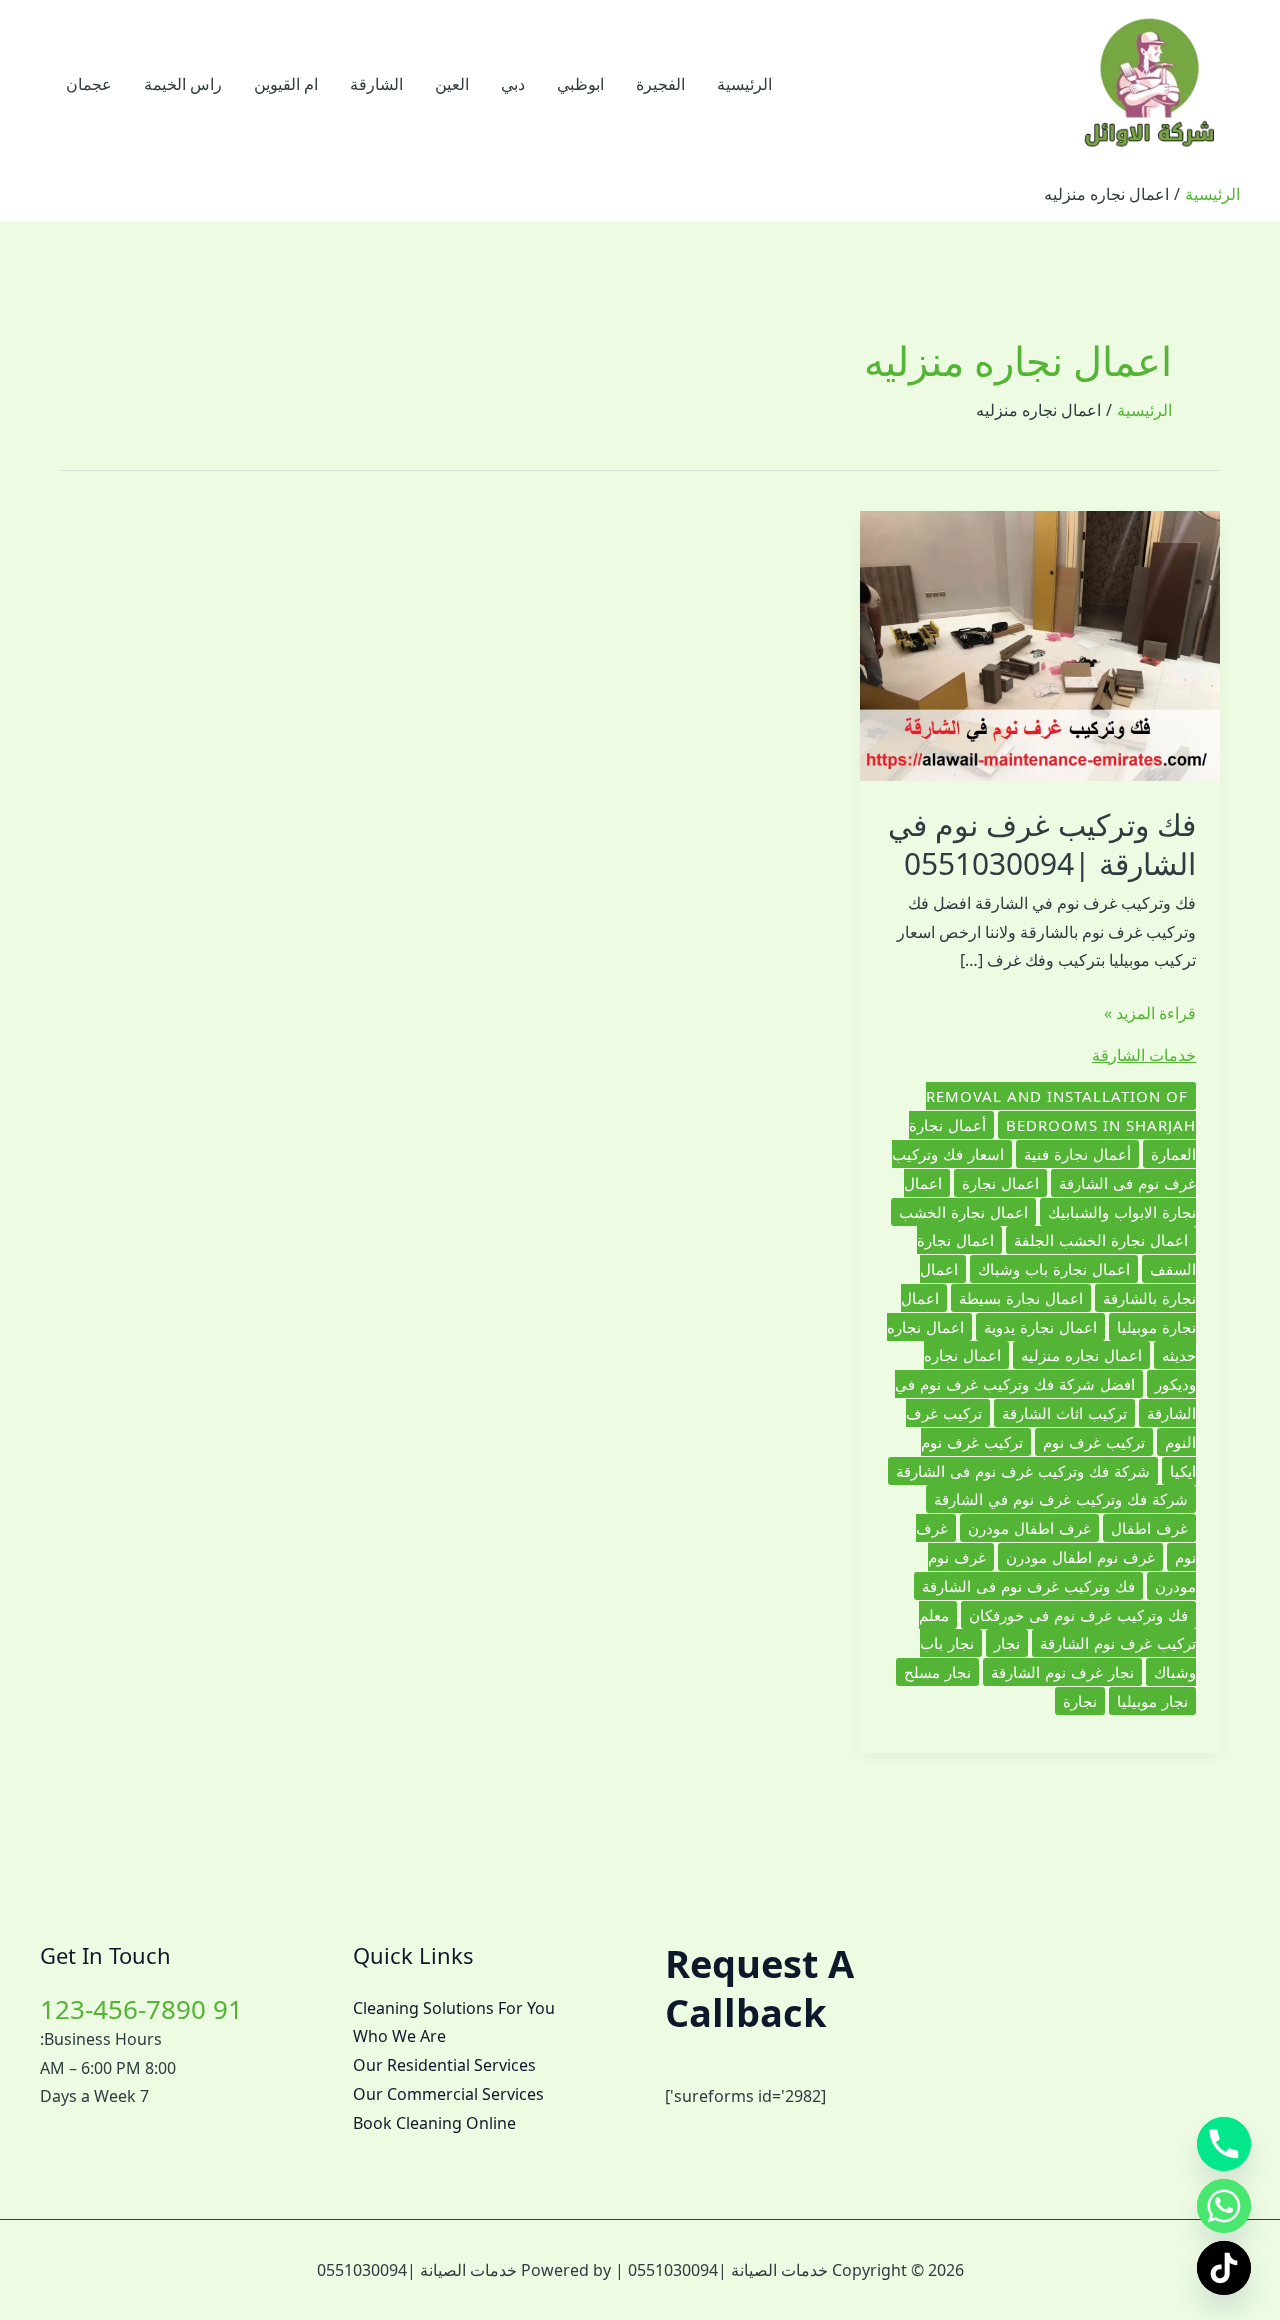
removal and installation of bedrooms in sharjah (1061, 1110)
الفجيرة (660, 84)
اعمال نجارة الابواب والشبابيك (1050, 1197)
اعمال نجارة (1000, 1183)
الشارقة (376, 84)
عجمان (89, 84)
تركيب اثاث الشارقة (1064, 1413)
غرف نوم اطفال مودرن (1080, 1557)
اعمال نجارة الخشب (963, 1212)
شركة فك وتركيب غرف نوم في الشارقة (1061, 1499)
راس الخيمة (183, 84)
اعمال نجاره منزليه (1081, 1355)
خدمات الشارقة (1144, 1055)
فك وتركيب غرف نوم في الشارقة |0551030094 (1042, 844)
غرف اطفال (1149, 1528)
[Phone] (1224, 2144)
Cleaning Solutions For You (454, 2008)
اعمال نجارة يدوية (1040, 1327)
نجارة (1080, 1701)
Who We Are (399, 2036)
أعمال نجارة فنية (1077, 1154)
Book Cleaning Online (434, 2123)
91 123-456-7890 (141, 2009)
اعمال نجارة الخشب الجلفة (1101, 1240)
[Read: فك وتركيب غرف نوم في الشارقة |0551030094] (1040, 644)
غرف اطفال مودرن (1029, 1528)
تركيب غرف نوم (1094, 1442)
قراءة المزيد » (1150, 1014)
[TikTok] (1224, 2268)
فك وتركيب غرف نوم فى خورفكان (1078, 1615)
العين (452, 84)
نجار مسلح (937, 1672)
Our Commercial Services (448, 2094)
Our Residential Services (444, 2065)
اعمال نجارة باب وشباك (1054, 1269)
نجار (1007, 1643)
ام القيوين (286, 84)
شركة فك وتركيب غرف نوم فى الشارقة (1023, 1471)
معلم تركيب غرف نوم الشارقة (1057, 1629)
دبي (513, 84)
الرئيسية (744, 84)
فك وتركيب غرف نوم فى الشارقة (1028, 1586)
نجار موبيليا (1152, 1701)
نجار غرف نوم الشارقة (1062, 1672)
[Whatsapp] (1224, 2206)
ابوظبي (580, 84)
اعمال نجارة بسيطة (1021, 1298)
